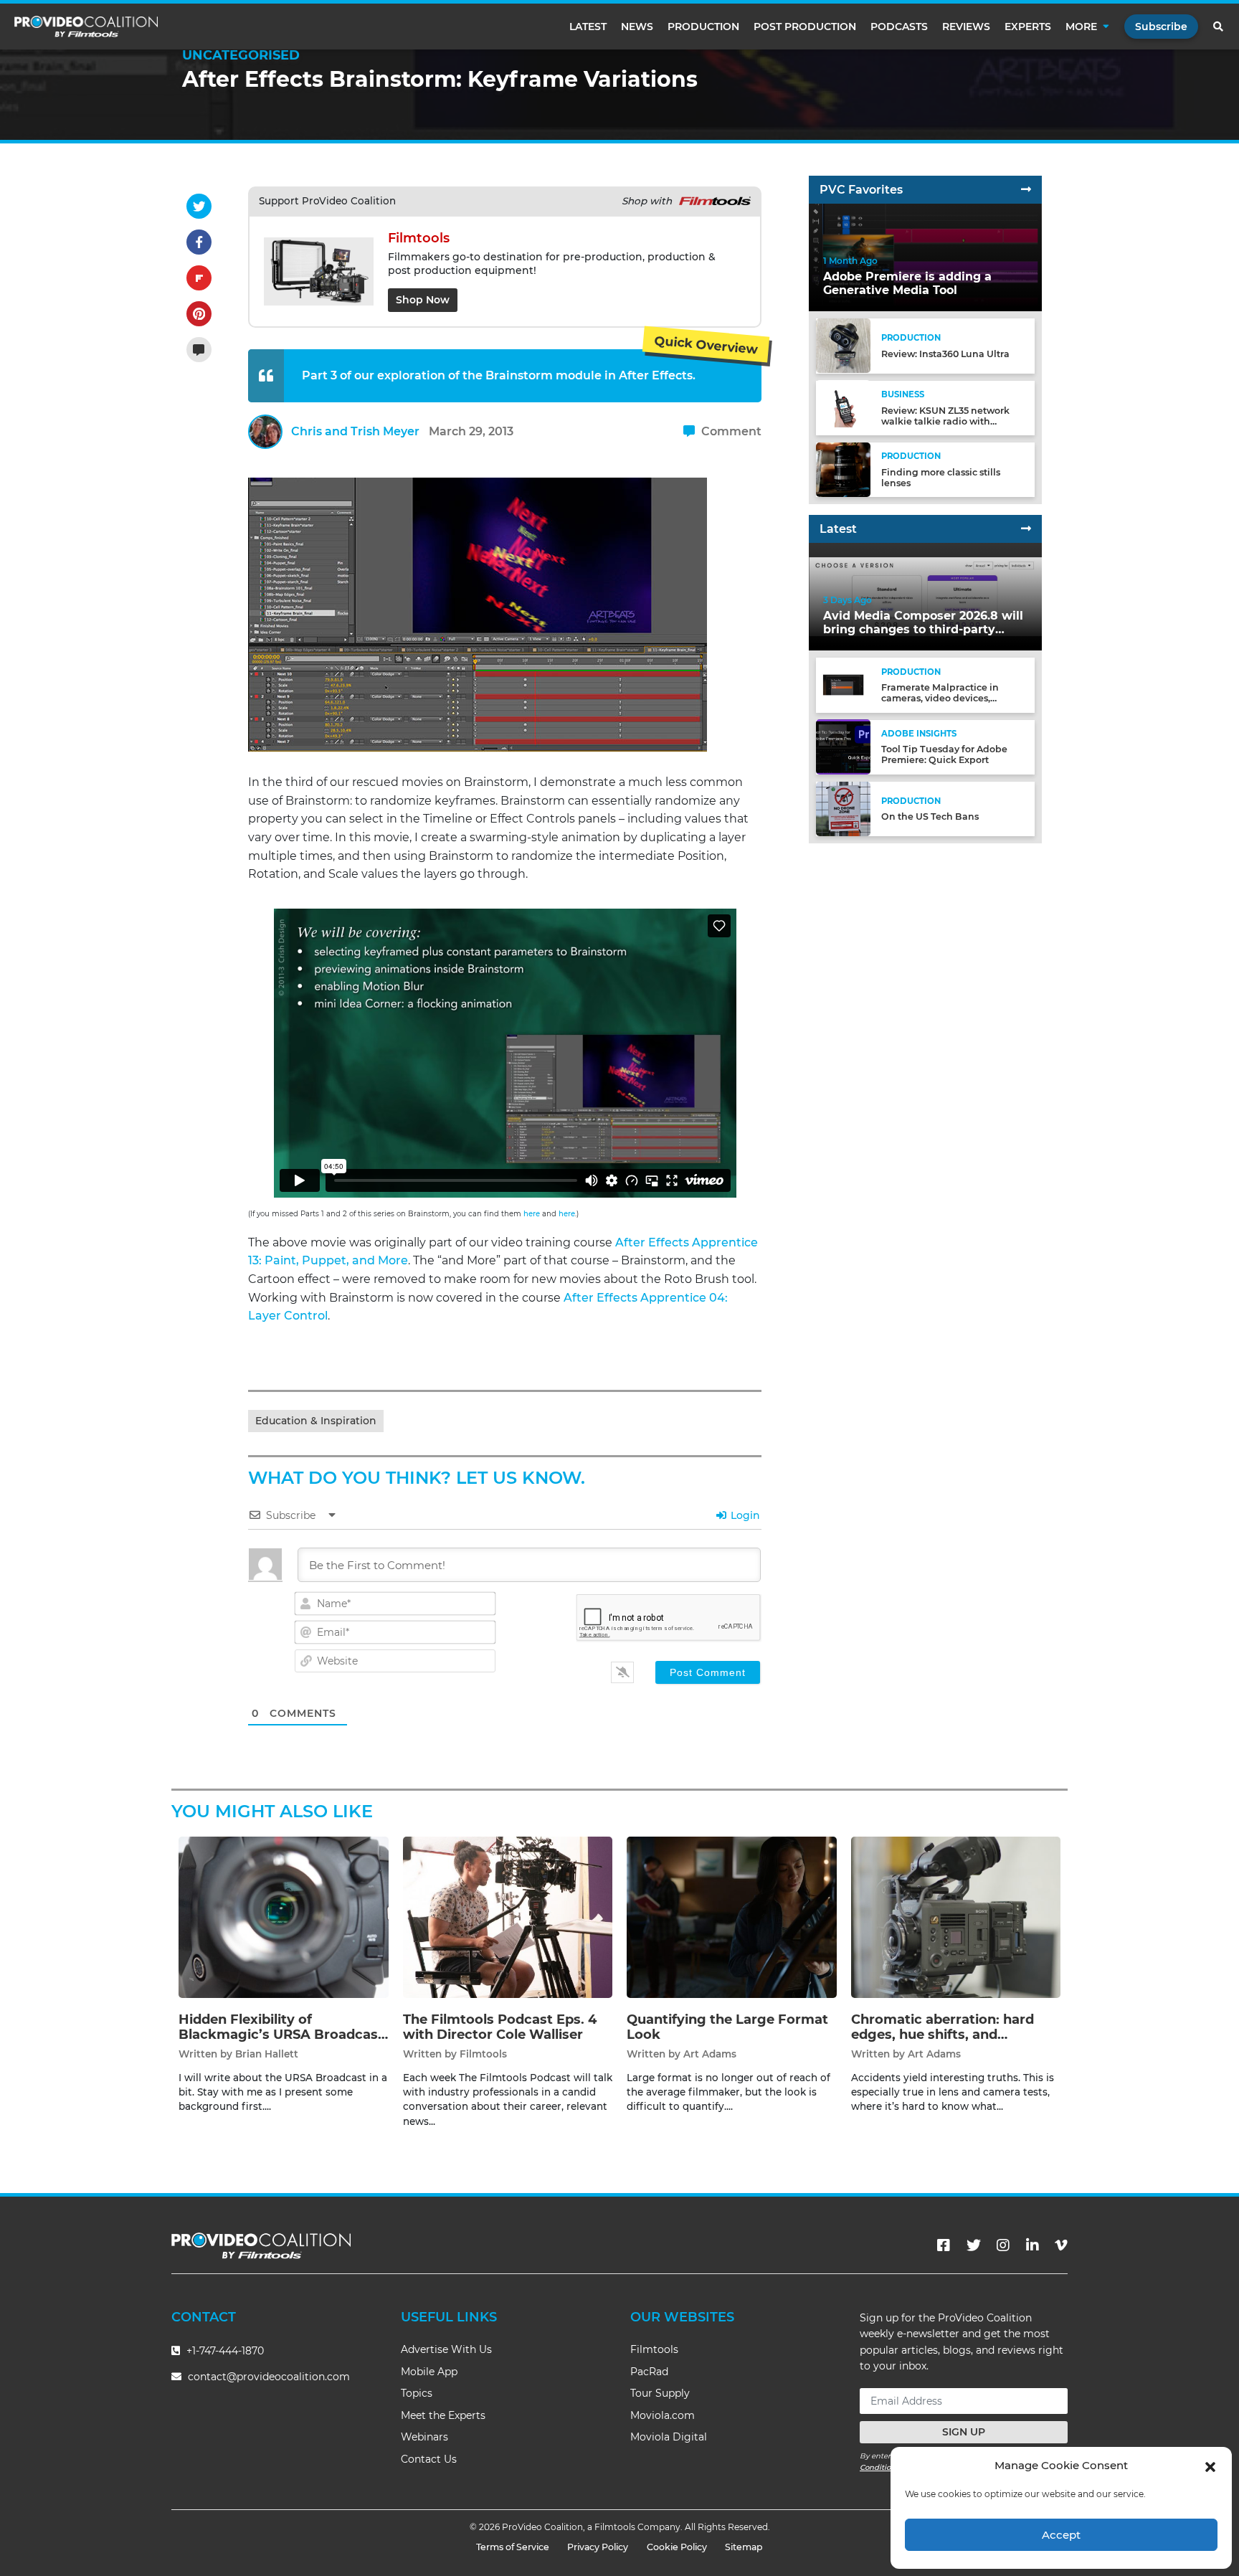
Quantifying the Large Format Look (727, 2027)
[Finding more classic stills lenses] (843, 469)
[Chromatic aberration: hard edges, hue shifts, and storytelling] (956, 1917)
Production (703, 27)
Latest (588, 27)
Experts (1028, 27)
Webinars (424, 2437)
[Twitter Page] (974, 2245)
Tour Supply (660, 2393)
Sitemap (744, 2547)
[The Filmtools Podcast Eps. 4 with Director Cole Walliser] (508, 1917)
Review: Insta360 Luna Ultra (945, 354)
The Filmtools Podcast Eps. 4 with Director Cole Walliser (500, 2027)
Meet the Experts (443, 2415)
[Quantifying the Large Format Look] (732, 1917)
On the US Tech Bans (930, 816)
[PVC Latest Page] (1026, 529)
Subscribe (1161, 27)
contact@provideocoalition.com (269, 2377)
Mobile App (429, 2372)
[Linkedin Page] (1032, 2245)
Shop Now (423, 300)
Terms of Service (513, 2547)
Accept (1061, 2535)
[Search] (1219, 27)
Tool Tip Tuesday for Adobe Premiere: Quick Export (944, 754)
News (637, 27)
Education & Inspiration (316, 1421)
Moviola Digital (669, 2437)
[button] (1210, 2466)
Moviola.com (663, 2415)
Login (744, 1515)
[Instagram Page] (1003, 2245)
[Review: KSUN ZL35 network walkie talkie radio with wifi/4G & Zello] (843, 407)
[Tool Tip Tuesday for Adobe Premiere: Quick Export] (843, 746)
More (1081, 27)
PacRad (649, 2372)
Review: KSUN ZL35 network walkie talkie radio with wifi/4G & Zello (945, 421)
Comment (730, 431)
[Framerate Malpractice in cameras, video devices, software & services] (843, 685)
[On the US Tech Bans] (843, 808)
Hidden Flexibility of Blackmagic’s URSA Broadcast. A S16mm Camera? (283, 2035)
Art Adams (710, 2054)
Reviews (966, 27)
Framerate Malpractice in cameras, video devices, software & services (940, 698)
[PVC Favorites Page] (1026, 190)
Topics (417, 2393)
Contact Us (429, 2459)
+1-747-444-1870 (224, 2351)
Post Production (805, 27)
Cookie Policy (677, 2547)
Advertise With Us (446, 2349)
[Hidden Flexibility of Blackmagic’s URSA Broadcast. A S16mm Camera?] (284, 1917)
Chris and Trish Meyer (355, 431)
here (532, 1214)
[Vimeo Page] (1061, 2245)
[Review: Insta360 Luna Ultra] (843, 345)
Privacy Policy (598, 2547)
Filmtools (483, 2054)
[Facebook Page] (944, 2245)
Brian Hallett (267, 2054)
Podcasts (899, 27)
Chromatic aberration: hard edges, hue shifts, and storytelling (943, 2035)
